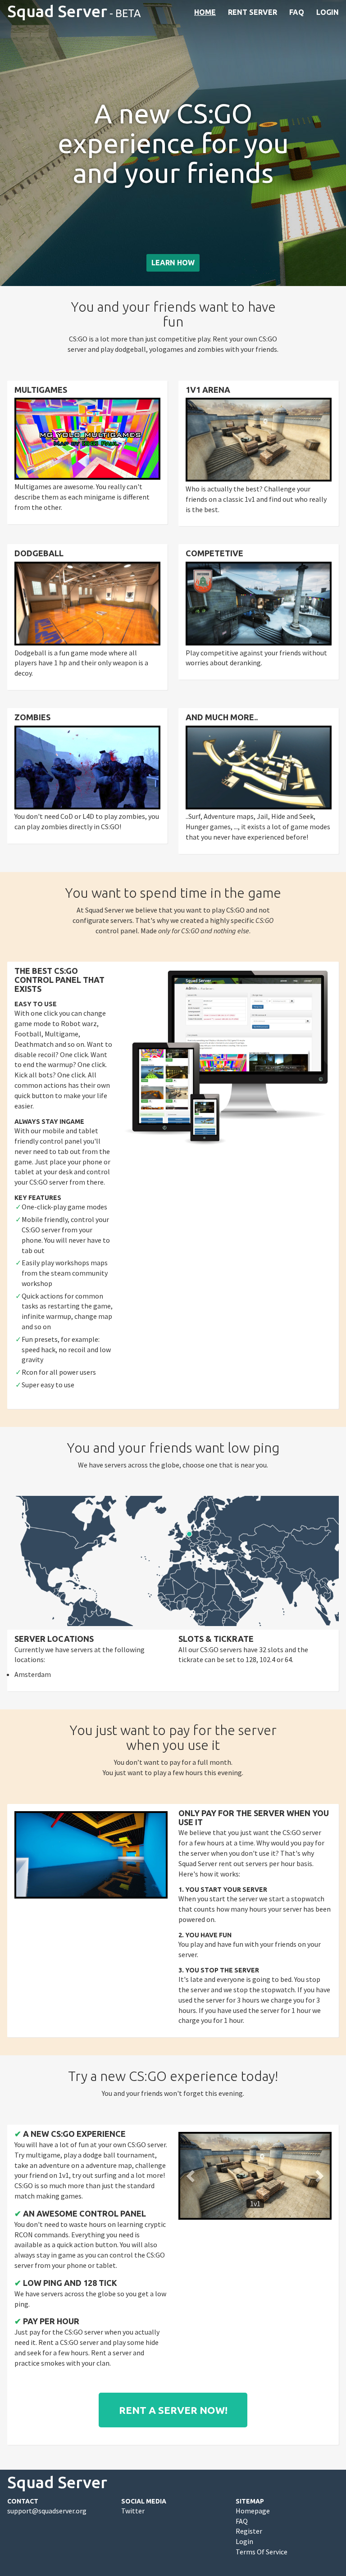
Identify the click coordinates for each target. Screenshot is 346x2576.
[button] (191, 2176)
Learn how (173, 263)
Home (205, 12)
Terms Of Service (262, 2552)
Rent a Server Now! (173, 2410)
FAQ (297, 12)
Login (328, 12)
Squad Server (57, 11)
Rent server (253, 12)
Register (249, 2531)
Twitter (133, 2511)
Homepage (253, 2511)
